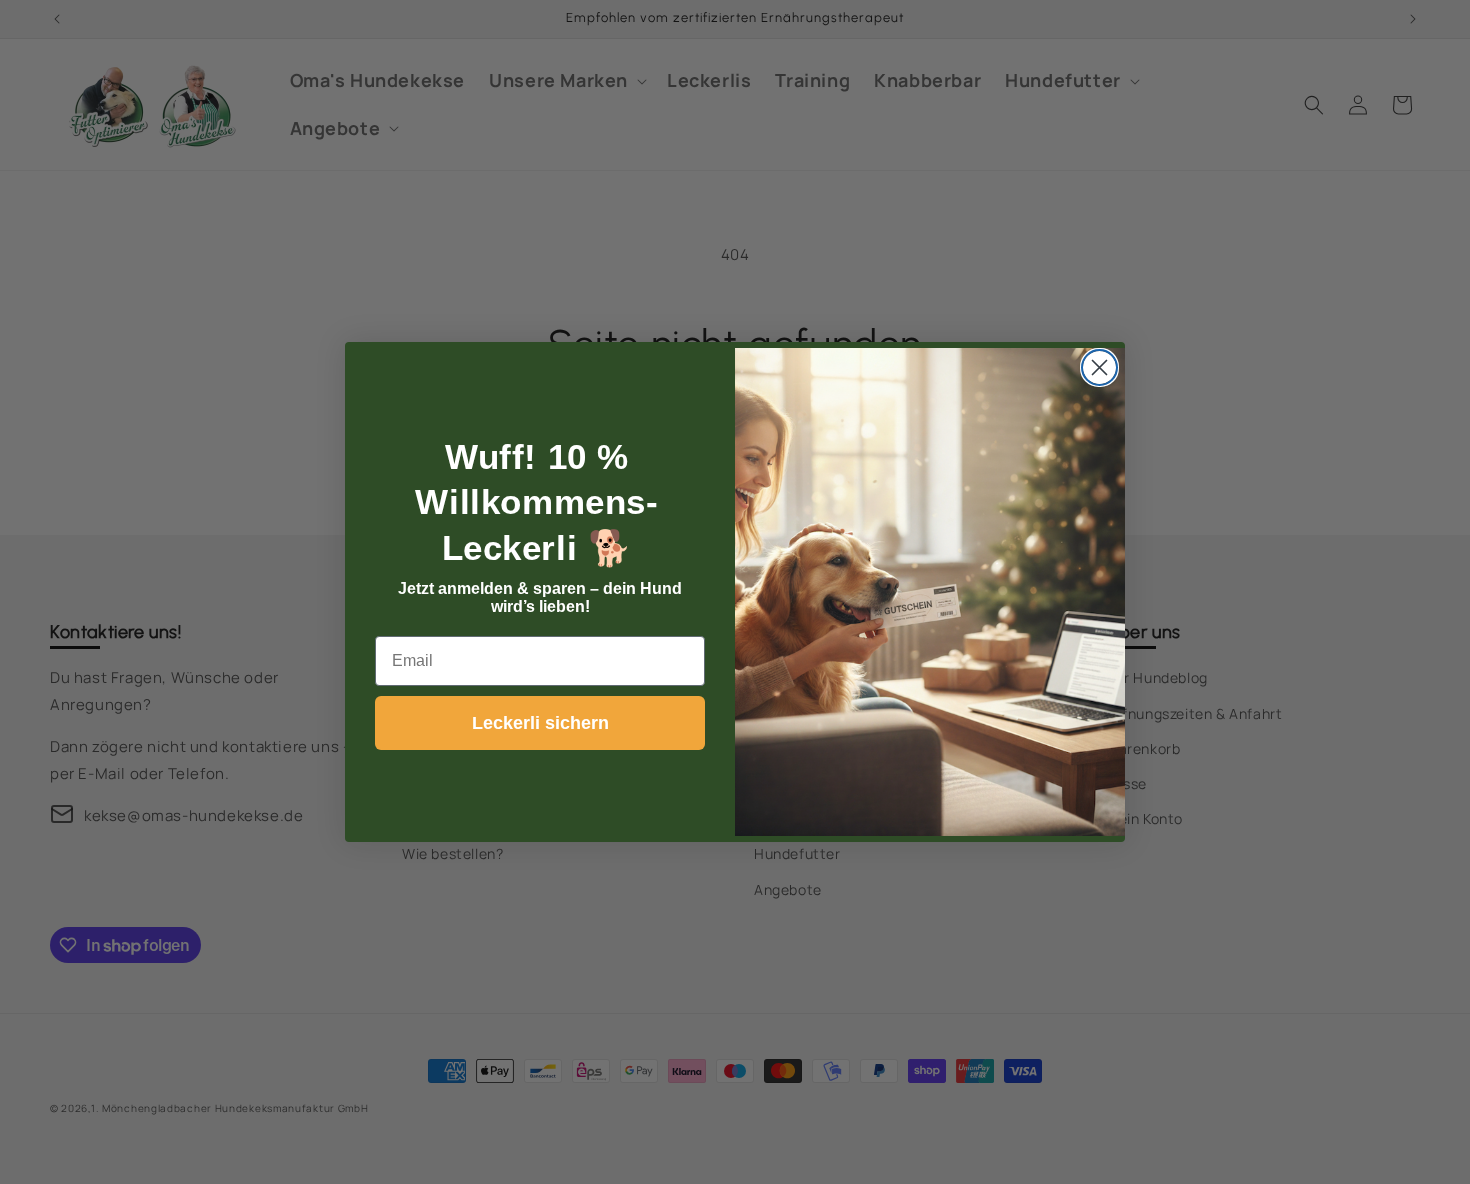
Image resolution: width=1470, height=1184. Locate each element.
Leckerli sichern (540, 723)
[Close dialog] (1099, 367)
